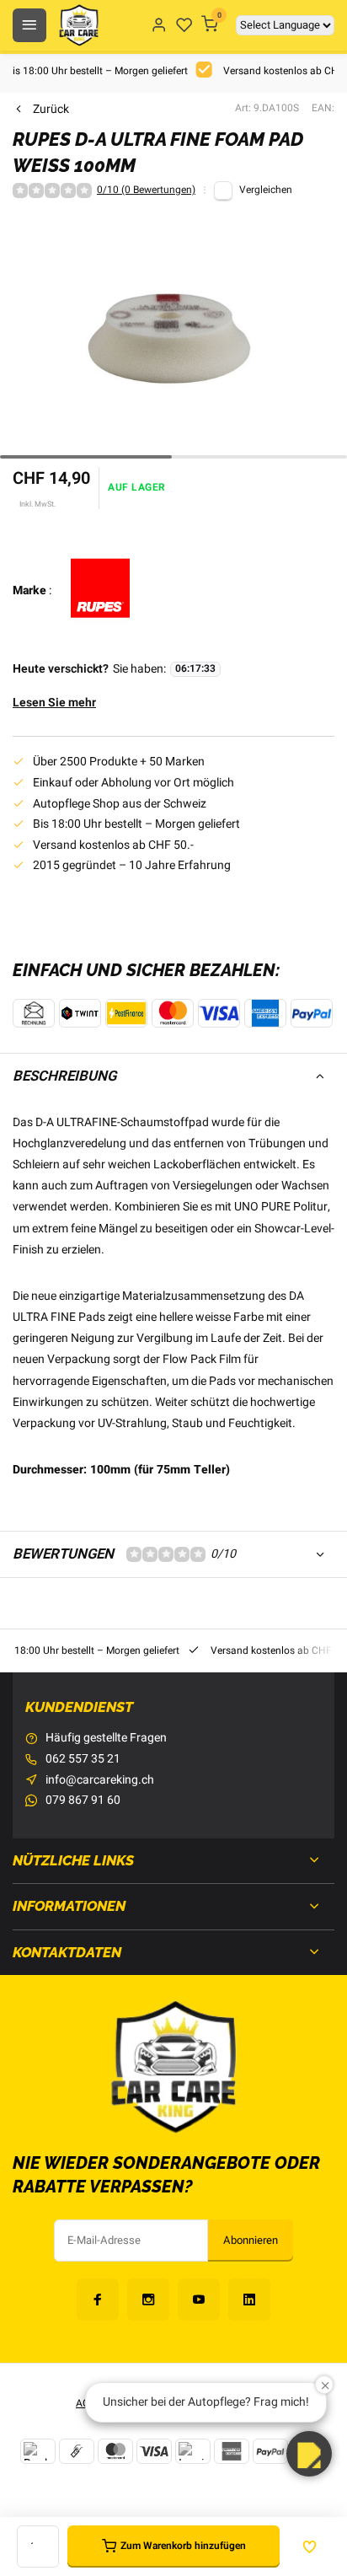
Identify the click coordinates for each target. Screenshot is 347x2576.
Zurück (51, 110)
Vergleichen (266, 190)
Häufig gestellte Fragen (106, 1738)
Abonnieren (251, 2241)
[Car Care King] (79, 25)
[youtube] (199, 2300)
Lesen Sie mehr (54, 703)
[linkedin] (249, 2300)
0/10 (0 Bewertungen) (146, 191)
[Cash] (77, 2451)
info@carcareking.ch (100, 1780)
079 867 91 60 (83, 1801)
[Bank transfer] (38, 2451)
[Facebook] (98, 2300)
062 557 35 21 (83, 1759)
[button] (309, 2454)
